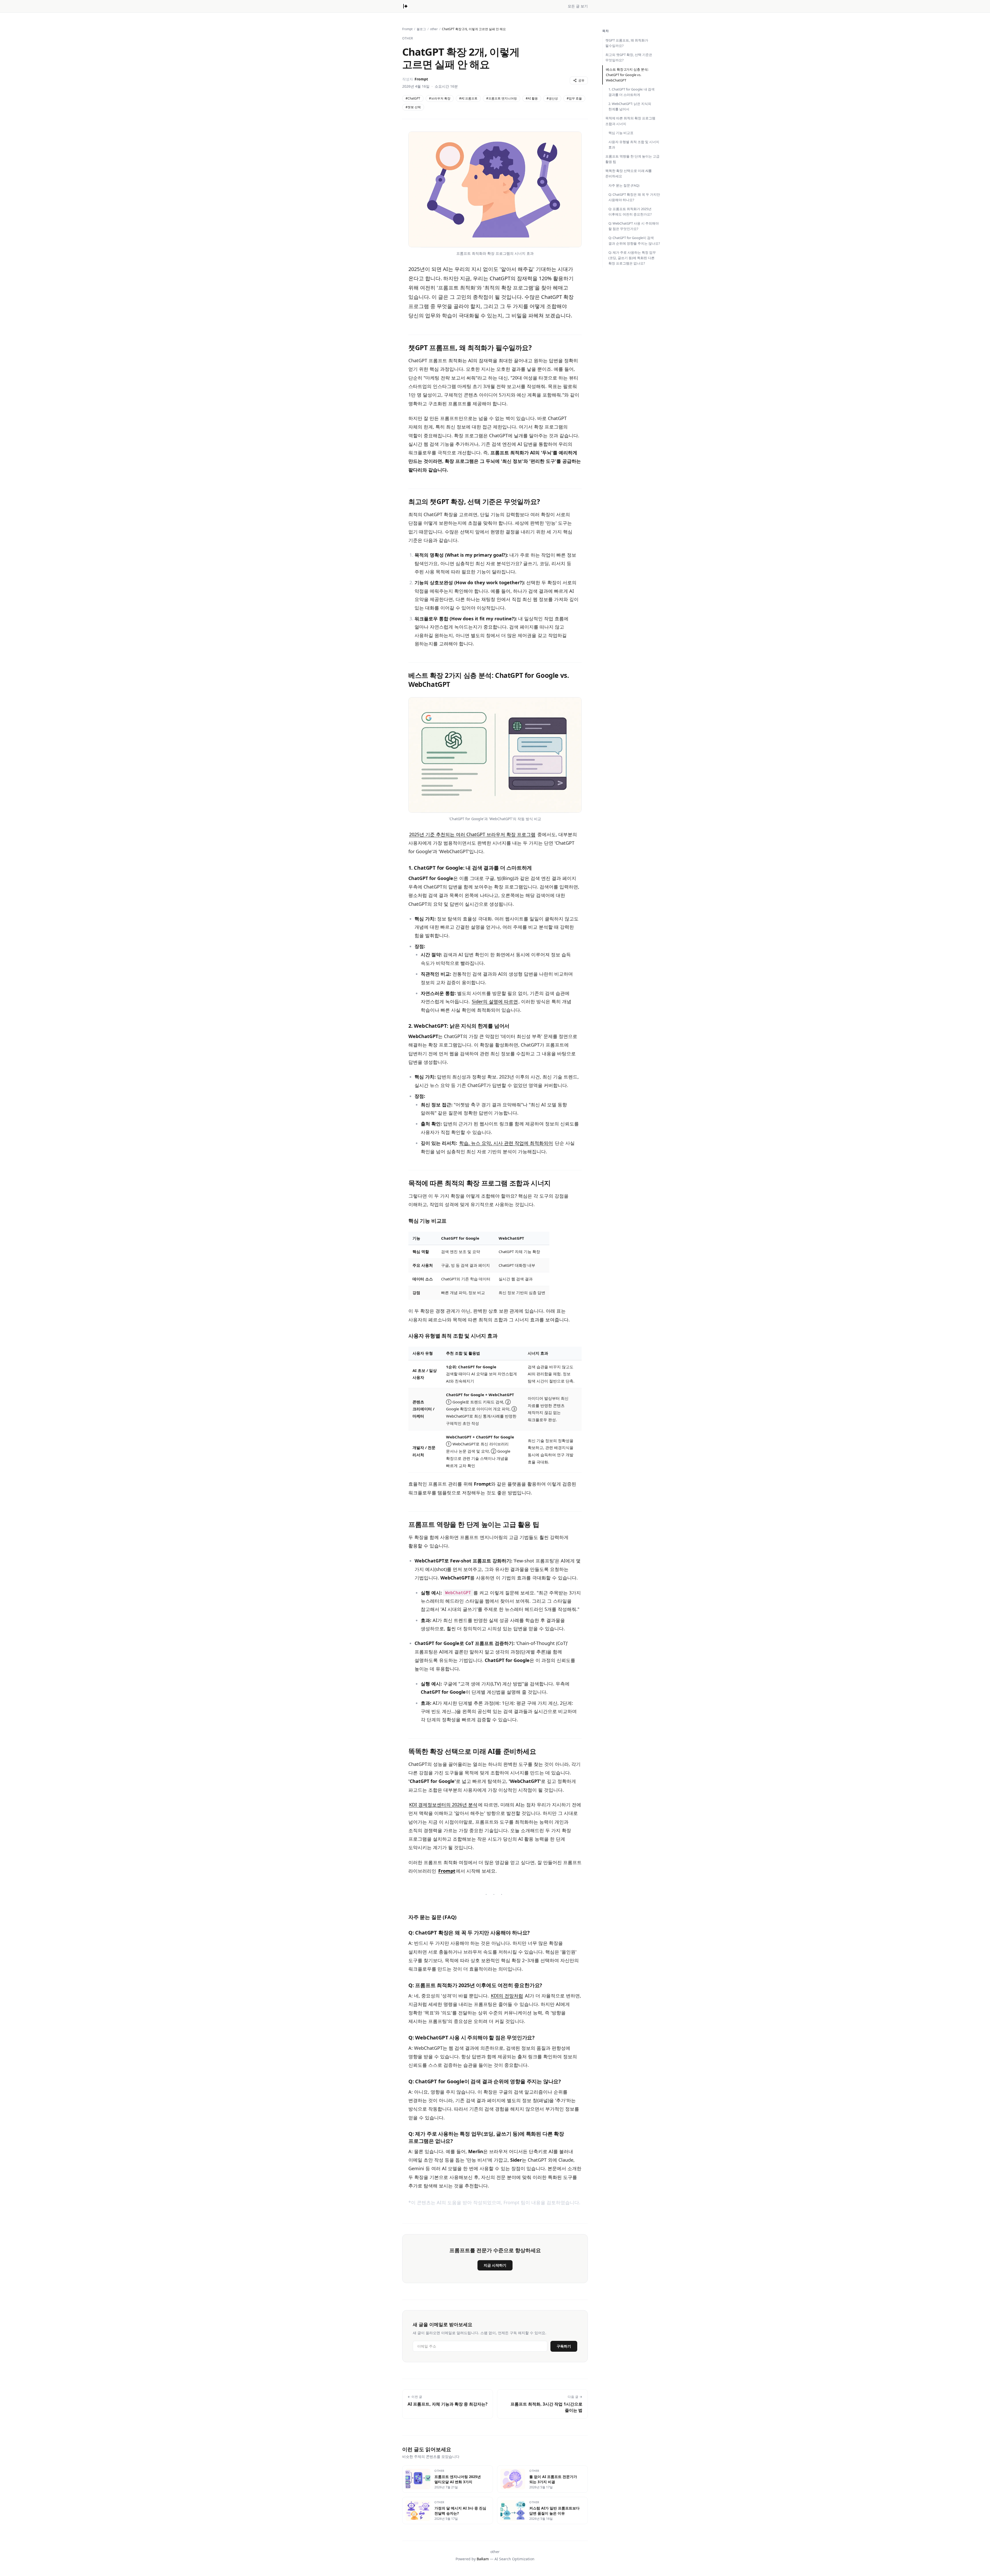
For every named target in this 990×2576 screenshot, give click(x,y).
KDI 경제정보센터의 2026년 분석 (443, 1805)
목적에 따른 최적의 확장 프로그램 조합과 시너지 (630, 121)
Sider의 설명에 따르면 (495, 1001)
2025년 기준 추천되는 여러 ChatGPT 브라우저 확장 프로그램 (472, 834)
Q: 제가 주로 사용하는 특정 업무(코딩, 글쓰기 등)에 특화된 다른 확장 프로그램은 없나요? (632, 258)
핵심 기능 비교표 (621, 133)
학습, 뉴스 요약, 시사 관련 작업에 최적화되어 (506, 1143)
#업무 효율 (574, 98)
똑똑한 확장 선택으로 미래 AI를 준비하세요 (629, 173)
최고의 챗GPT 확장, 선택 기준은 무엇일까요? (629, 57)
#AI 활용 (532, 98)
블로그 (421, 29)
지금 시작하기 (495, 2265)
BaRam (483, 2559)
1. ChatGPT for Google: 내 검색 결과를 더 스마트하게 (632, 92)
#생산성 (552, 98)
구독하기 (564, 2346)
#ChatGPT (413, 98)
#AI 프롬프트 (468, 98)
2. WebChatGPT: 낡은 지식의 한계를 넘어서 (630, 106)
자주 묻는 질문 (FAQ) (624, 185)
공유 (581, 80)
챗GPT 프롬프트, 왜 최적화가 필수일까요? (627, 43)
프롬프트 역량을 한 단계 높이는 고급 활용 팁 (632, 159)
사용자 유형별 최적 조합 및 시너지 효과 (634, 145)
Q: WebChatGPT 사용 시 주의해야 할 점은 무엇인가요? (634, 226)
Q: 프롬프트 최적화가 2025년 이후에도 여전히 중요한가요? (630, 212)
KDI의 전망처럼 (507, 1996)
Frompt (407, 29)
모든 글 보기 (578, 6)
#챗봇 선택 (413, 107)
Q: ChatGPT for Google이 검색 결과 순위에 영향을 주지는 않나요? (634, 240)
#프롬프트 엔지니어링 (502, 98)
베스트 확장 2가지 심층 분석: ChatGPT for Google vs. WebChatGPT (627, 75)
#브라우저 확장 (440, 98)
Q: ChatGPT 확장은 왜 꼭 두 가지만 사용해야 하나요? (634, 197)
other (434, 29)
